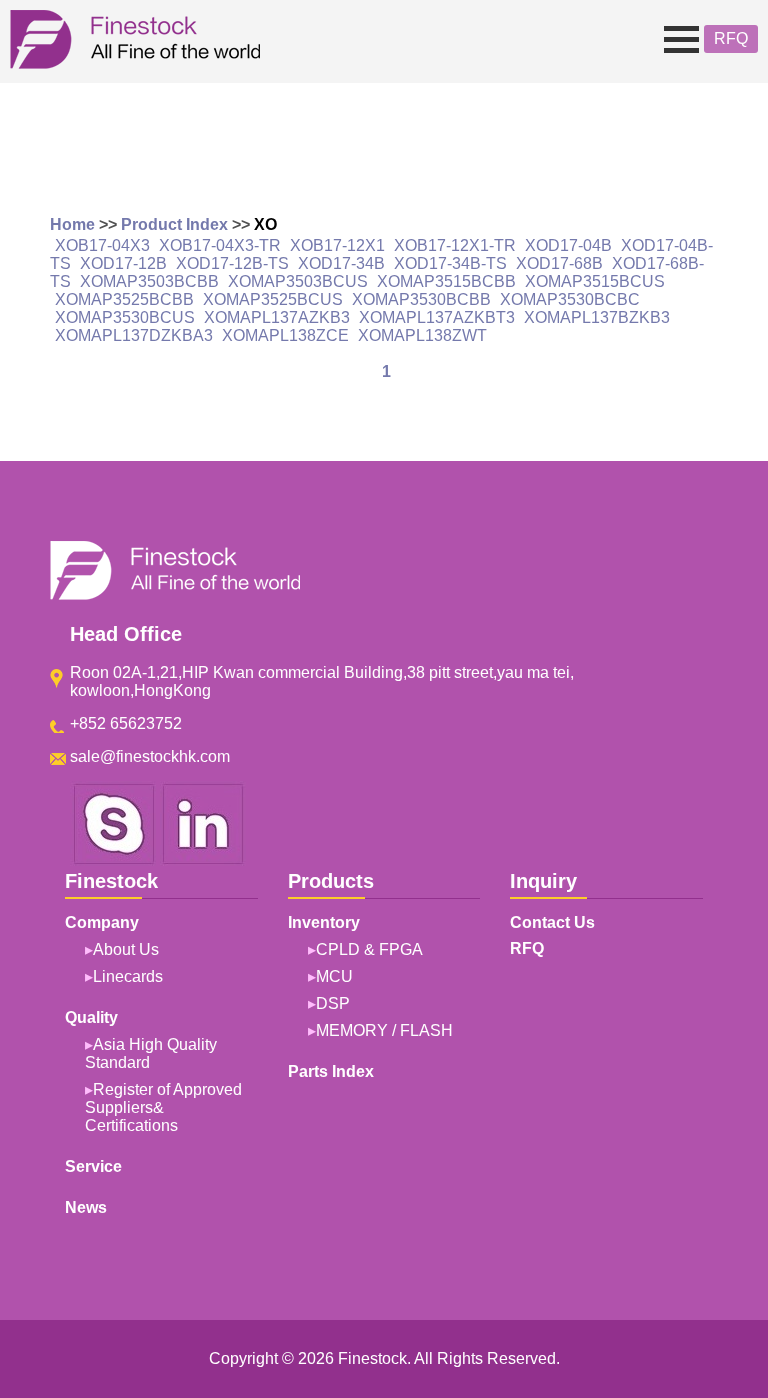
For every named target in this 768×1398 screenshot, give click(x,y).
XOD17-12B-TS (232, 263)
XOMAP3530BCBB (421, 299)
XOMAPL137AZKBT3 (437, 317)
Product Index (174, 224)
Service (93, 1166)
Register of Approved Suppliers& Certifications (163, 1107)
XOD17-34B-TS (450, 263)
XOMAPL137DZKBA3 (134, 335)
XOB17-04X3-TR (220, 245)
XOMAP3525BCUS (273, 299)
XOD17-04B (568, 245)
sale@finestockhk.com (150, 756)
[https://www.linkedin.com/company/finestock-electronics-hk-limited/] (203, 860)
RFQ (731, 38)
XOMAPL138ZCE (285, 335)
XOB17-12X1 (337, 245)
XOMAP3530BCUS (125, 317)
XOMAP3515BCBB (446, 281)
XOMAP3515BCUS (595, 281)
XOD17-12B (123, 263)
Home (72, 224)
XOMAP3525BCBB (124, 299)
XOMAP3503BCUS (298, 281)
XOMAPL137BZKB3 (597, 317)
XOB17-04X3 (102, 245)
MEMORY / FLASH (384, 1030)
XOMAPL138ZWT (422, 335)
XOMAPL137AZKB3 (277, 317)
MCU (334, 976)
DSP (333, 1003)
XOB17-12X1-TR (455, 245)
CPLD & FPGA (369, 949)
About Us (126, 949)
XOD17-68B (559, 263)
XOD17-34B (341, 263)
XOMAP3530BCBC (570, 299)
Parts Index (331, 1071)
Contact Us (552, 922)
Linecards (128, 976)
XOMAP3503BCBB (149, 281)
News (86, 1207)
